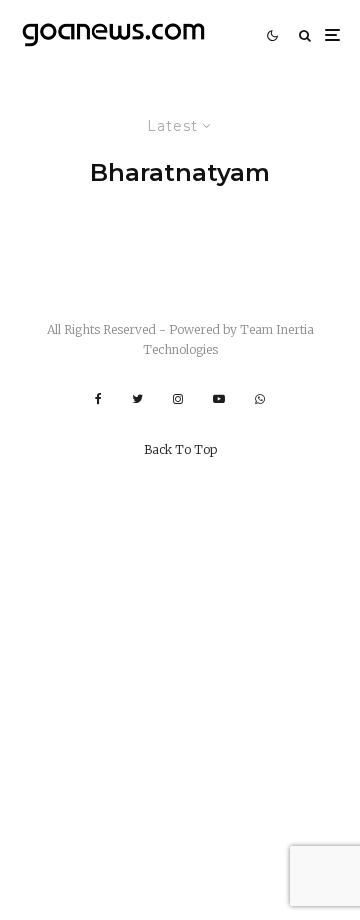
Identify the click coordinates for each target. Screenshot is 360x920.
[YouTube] (219, 399)
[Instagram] (178, 399)
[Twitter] (137, 399)
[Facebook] (98, 399)
